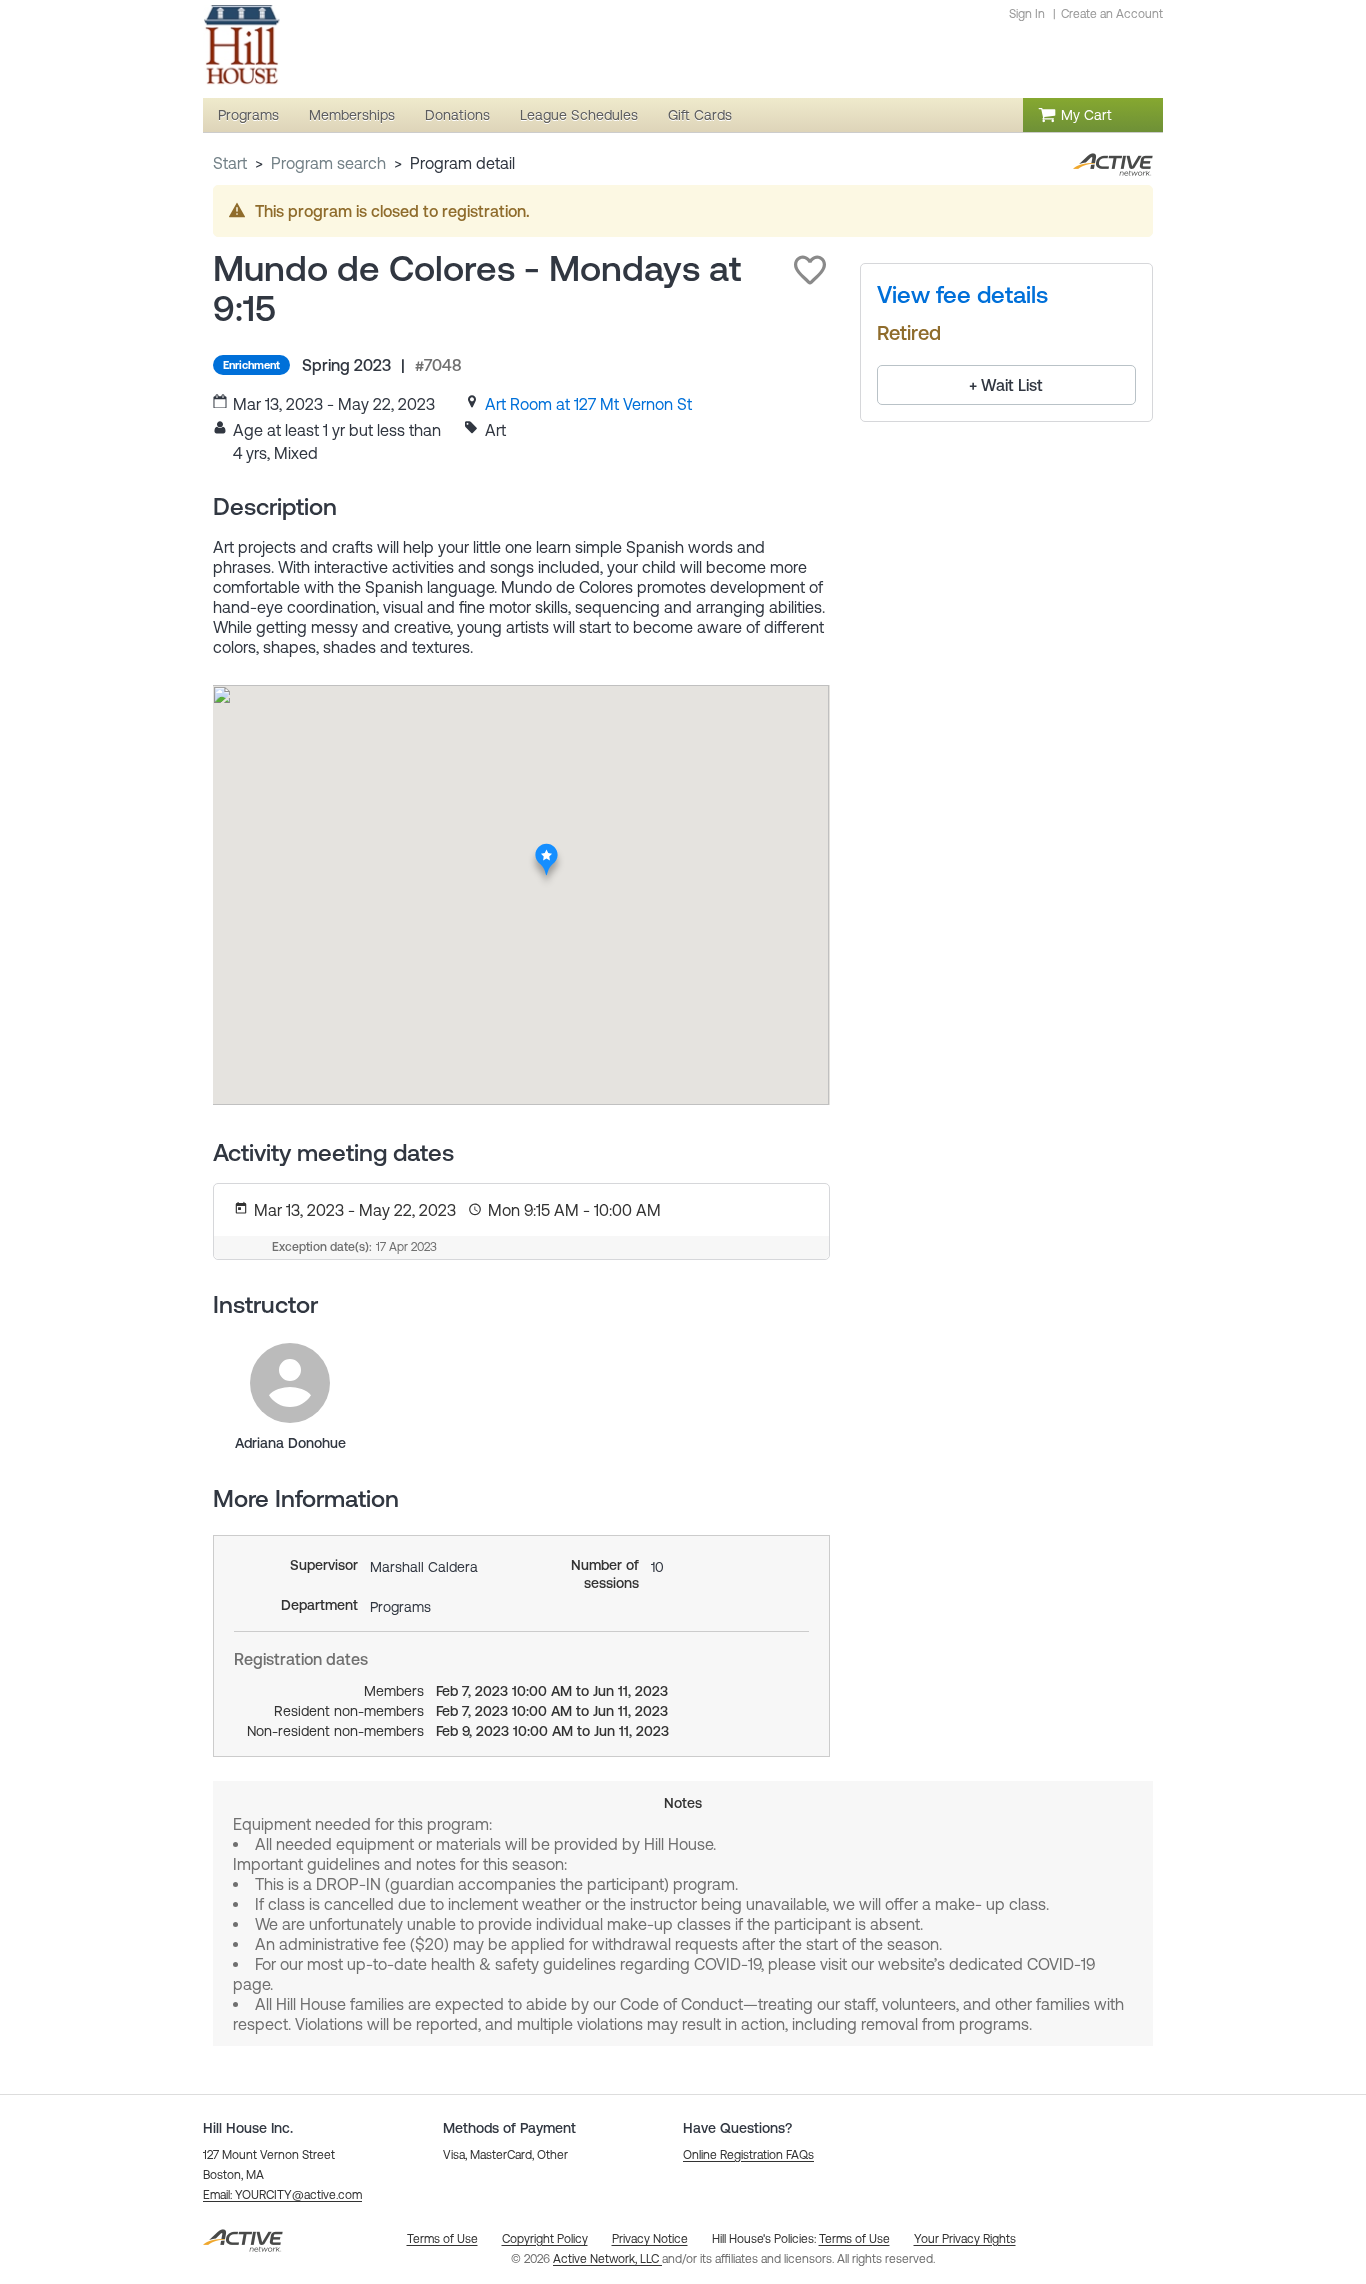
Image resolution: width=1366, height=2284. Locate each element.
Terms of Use (854, 2239)
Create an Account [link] (1112, 14)
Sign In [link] (1027, 14)
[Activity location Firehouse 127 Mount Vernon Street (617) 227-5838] (546, 849)
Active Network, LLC (607, 2259)
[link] (588, 404)
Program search (328, 163)
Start (230, 163)
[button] (810, 270)
